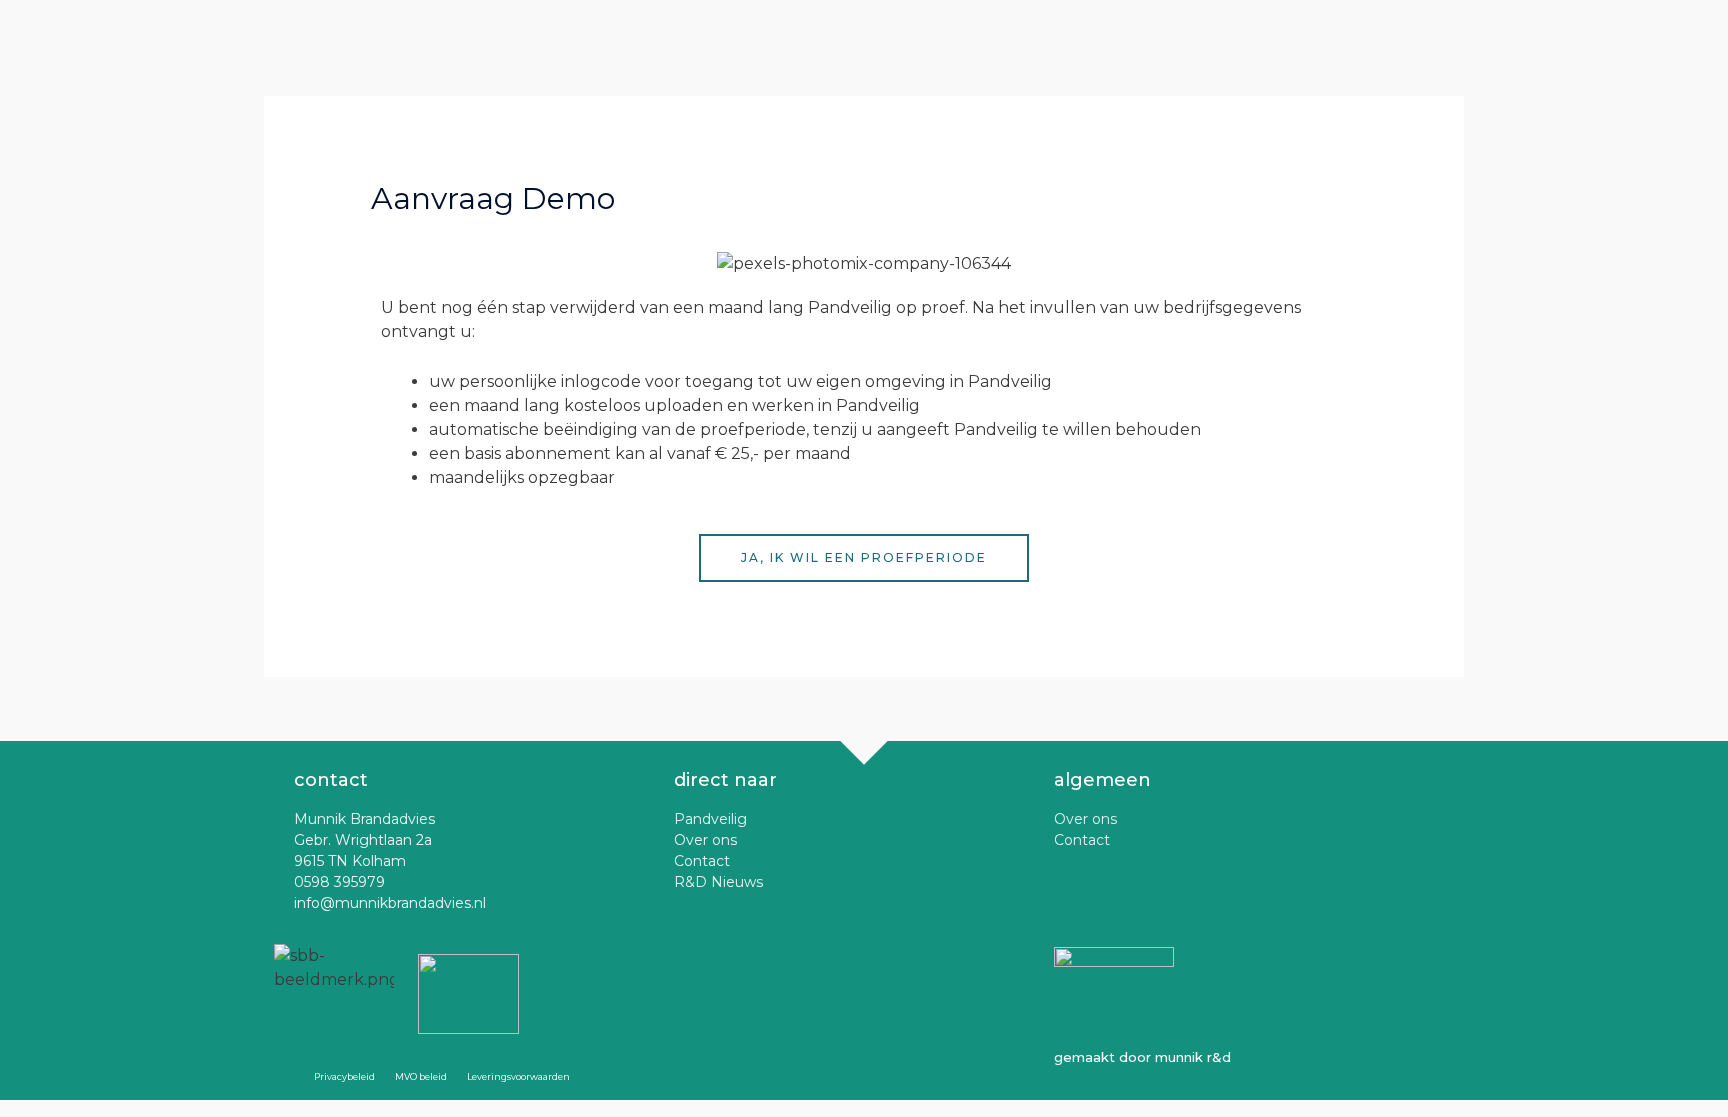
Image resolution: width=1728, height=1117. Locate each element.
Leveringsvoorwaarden (518, 1076)
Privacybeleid (344, 1076)
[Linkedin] (859, 973)
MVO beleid (421, 1076)
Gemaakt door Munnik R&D (1142, 1057)
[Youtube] (804, 973)
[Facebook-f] (749, 973)
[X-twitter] (694, 973)
